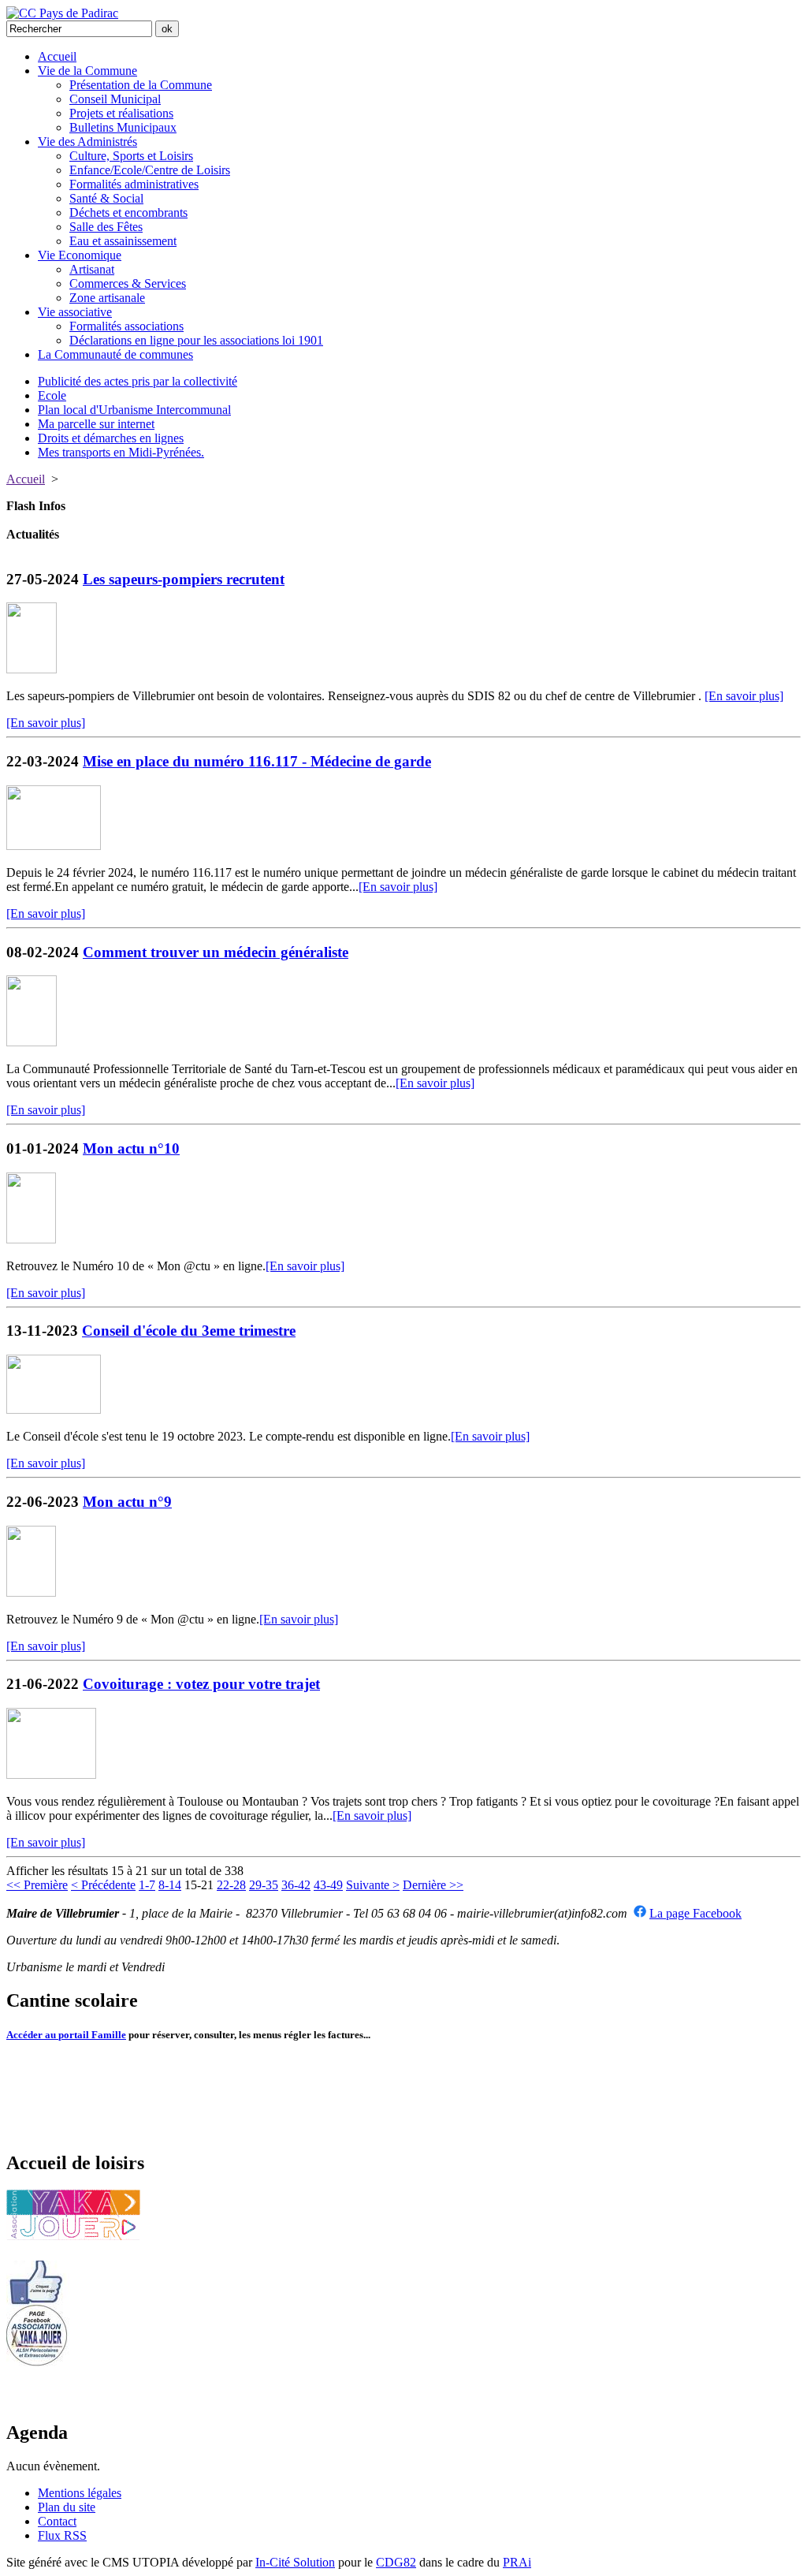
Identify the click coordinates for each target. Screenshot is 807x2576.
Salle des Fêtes (106, 227)
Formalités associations (126, 326)
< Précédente (103, 1885)
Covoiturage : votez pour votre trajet (201, 1684)
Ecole (52, 395)
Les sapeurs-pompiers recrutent (184, 579)
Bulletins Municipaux (123, 127)
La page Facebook (695, 1913)
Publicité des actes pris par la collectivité (138, 381)
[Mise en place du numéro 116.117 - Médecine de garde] (54, 846)
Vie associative (75, 312)
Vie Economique (80, 255)
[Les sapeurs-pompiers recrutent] (32, 669)
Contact (57, 2521)
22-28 (231, 1885)
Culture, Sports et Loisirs (131, 156)
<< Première (37, 1885)
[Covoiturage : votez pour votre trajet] (51, 1774)
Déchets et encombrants (128, 212)
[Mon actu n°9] (31, 1592)
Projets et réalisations (121, 113)
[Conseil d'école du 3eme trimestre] (54, 1409)
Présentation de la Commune (141, 85)
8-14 (170, 1885)
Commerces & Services (128, 283)
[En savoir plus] (744, 696)
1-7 (147, 1885)
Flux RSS (62, 2535)
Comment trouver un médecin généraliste (216, 952)
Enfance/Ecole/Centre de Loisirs (150, 170)
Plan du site (67, 2507)
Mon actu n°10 (131, 1148)
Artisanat (92, 269)
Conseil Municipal (115, 99)
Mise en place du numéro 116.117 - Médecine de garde (257, 761)
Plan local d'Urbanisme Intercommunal (134, 410)
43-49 (328, 1885)
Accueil (57, 56)
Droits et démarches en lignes (111, 438)
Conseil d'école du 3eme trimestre (189, 1331)
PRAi (517, 2562)
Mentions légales (80, 2493)
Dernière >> (433, 1885)
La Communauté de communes (115, 354)
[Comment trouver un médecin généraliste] (32, 1042)
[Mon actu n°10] (31, 1239)
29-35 (264, 1885)
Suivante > (373, 1885)
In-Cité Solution (295, 2562)
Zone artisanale (107, 298)
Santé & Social (106, 198)
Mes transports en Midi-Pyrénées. (121, 452)
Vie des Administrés (87, 142)
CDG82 (396, 2562)
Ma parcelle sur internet (96, 424)
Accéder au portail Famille (66, 2035)
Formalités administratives (134, 184)
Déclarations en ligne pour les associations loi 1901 (196, 340)
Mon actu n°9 (127, 1502)
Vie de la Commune (87, 71)
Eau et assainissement (123, 241)
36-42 (296, 1885)
